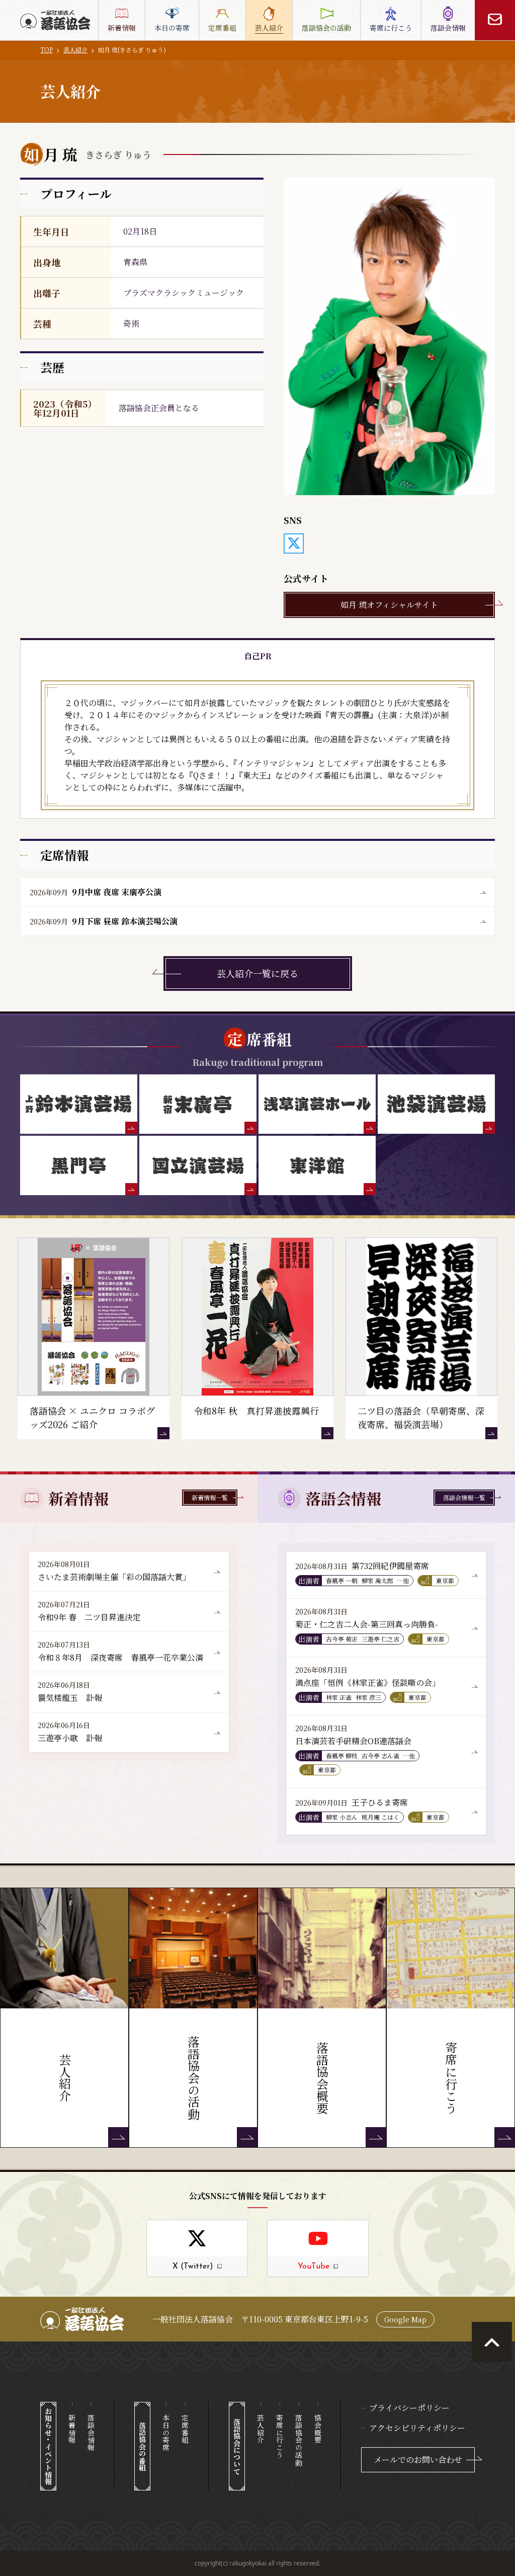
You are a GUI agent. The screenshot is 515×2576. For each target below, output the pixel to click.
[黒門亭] (79, 1165)
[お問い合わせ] (495, 20)
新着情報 (72, 2429)
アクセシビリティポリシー (417, 2428)
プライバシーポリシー (409, 2408)
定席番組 (185, 2429)
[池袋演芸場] (436, 1104)
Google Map (405, 2319)
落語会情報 (91, 2433)
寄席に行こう (280, 2436)
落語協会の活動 (299, 2440)
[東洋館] (317, 1165)
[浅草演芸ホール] (317, 1104)
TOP (47, 50)
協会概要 (318, 2429)
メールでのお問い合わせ (418, 2460)
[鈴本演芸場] (79, 1104)
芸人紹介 (75, 50)
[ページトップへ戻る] (492, 2342)
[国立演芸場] (198, 1165)
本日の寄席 (166, 2433)
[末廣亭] (198, 1104)
